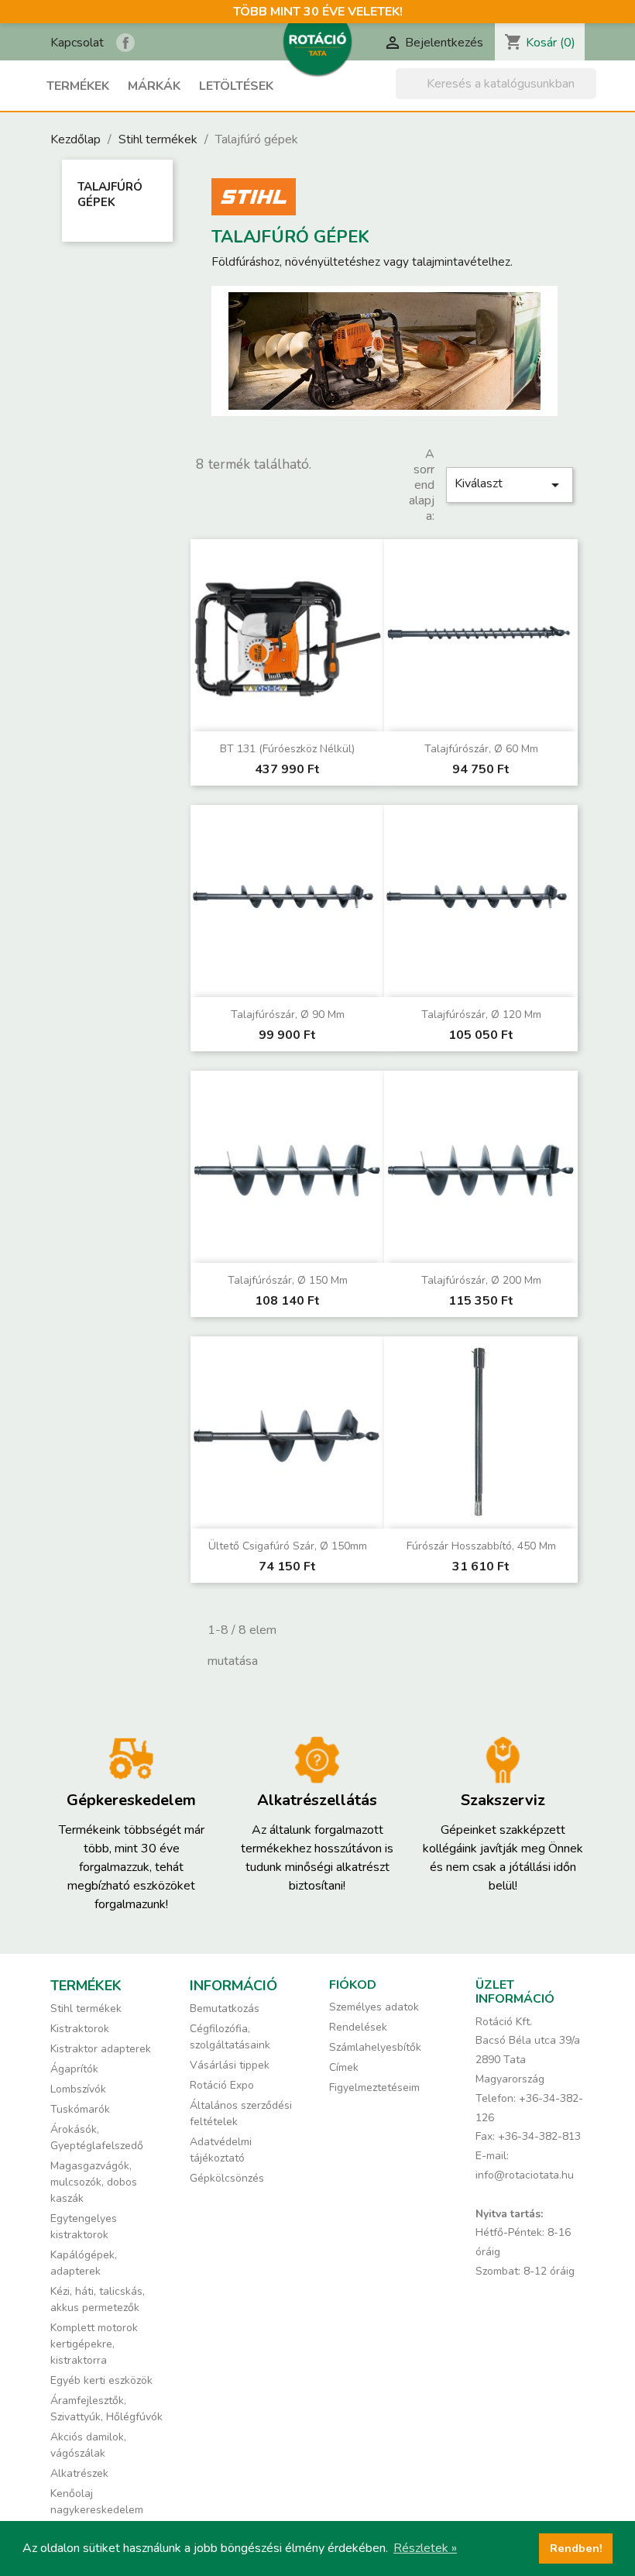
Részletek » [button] (425, 2548)
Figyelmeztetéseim (374, 2088)
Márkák (154, 86)
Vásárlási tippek (230, 2065)
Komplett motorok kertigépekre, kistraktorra (94, 2344)
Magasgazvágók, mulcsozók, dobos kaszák (94, 2182)
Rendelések (358, 2027)
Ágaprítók (74, 2069)
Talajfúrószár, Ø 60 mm (481, 749)
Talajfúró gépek (110, 194)
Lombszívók (78, 2089)
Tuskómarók (80, 2109)
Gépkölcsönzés (227, 2178)
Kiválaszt (510, 485)
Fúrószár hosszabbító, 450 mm (481, 1546)
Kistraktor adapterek (101, 2049)
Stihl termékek (86, 2009)
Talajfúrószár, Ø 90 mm (288, 1015)
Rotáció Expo (222, 2085)
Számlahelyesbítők (375, 2047)
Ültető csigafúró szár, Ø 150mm (288, 1546)
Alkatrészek (79, 2473)
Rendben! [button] (576, 2548)
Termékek (78, 86)
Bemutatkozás (225, 2009)
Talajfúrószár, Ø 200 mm (481, 1280)
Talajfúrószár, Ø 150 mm (288, 1280)
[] (590, 95)
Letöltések (236, 86)
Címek (344, 2067)
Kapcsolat (77, 43)
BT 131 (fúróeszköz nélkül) (287, 749)
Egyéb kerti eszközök (101, 2380)
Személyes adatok (374, 2007)
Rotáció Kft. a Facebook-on (125, 43)
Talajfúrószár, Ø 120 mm (481, 1015)
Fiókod (353, 1985)
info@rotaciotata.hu (525, 2175)
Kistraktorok (80, 2029)
